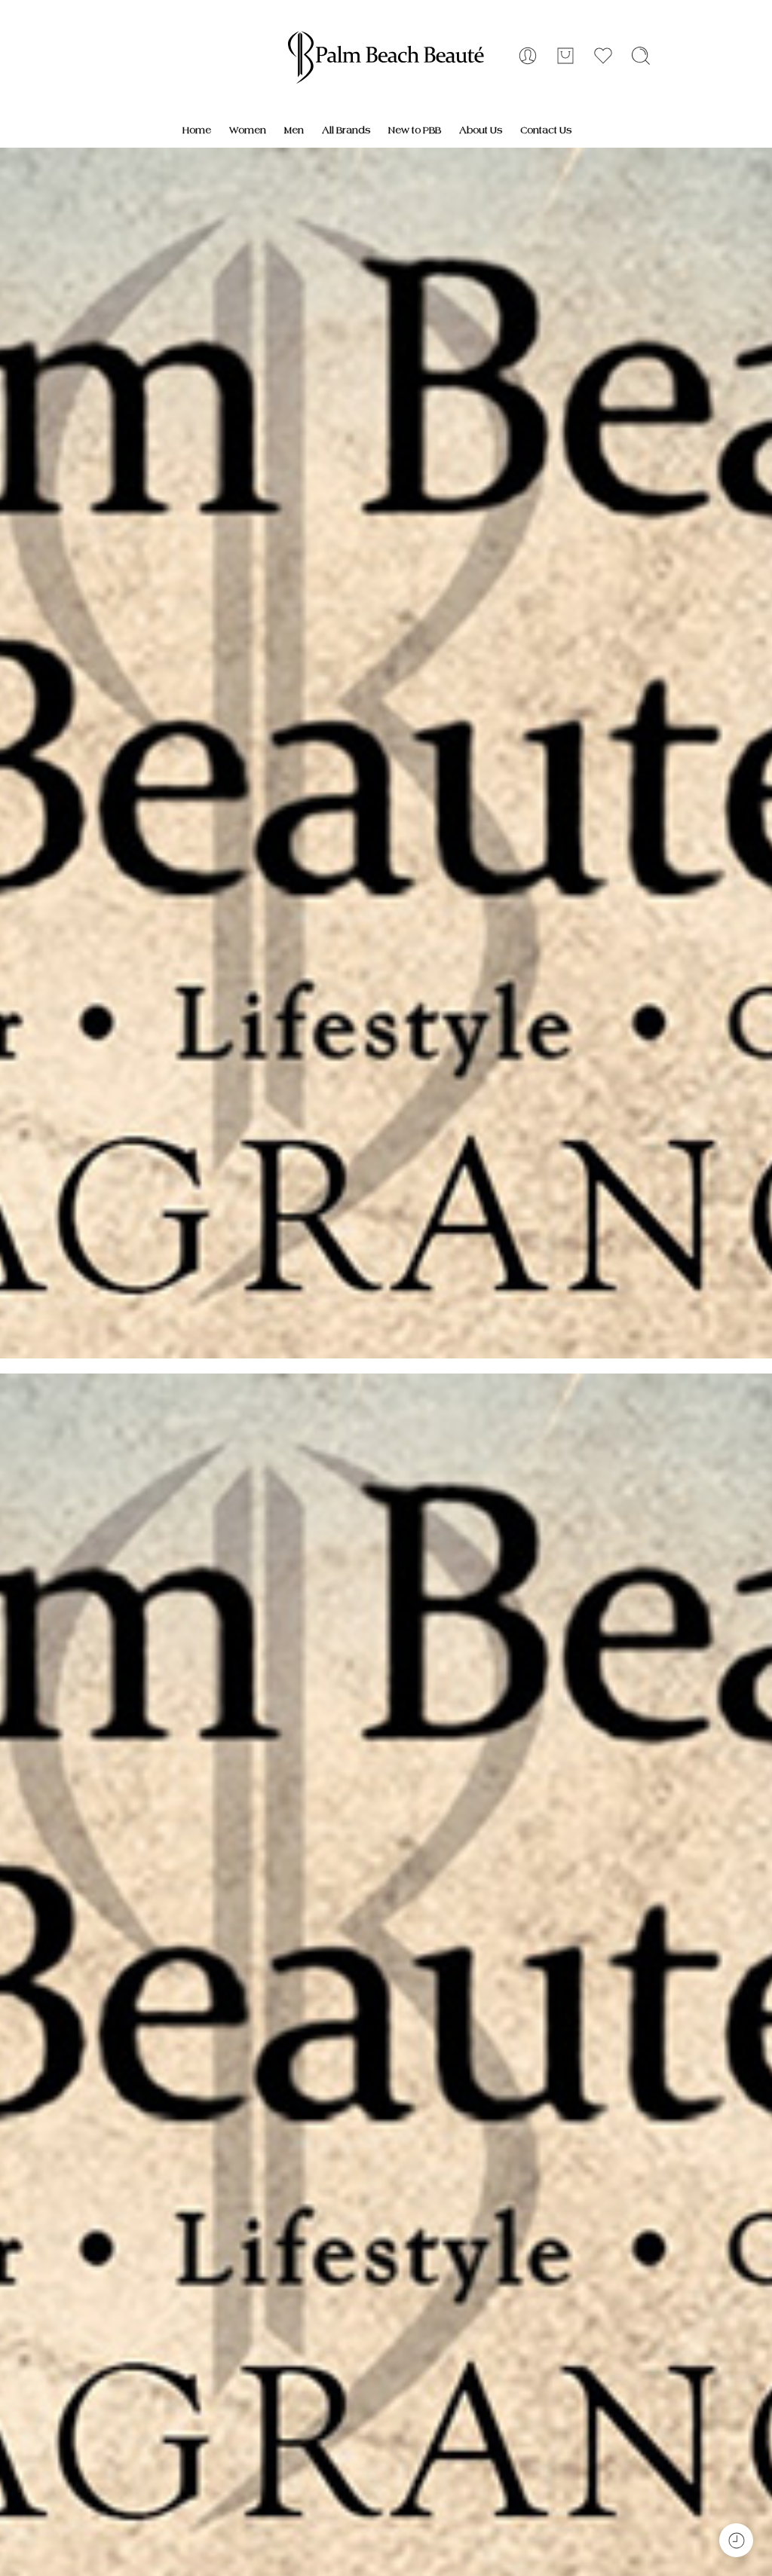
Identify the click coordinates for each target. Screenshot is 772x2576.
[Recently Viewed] (736, 2540)
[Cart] (565, 56)
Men (294, 130)
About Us (481, 130)
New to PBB (415, 130)
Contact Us (546, 130)
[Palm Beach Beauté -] (386, 57)
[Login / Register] (528, 56)
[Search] (641, 56)
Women (248, 130)
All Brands (346, 130)
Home (197, 130)
